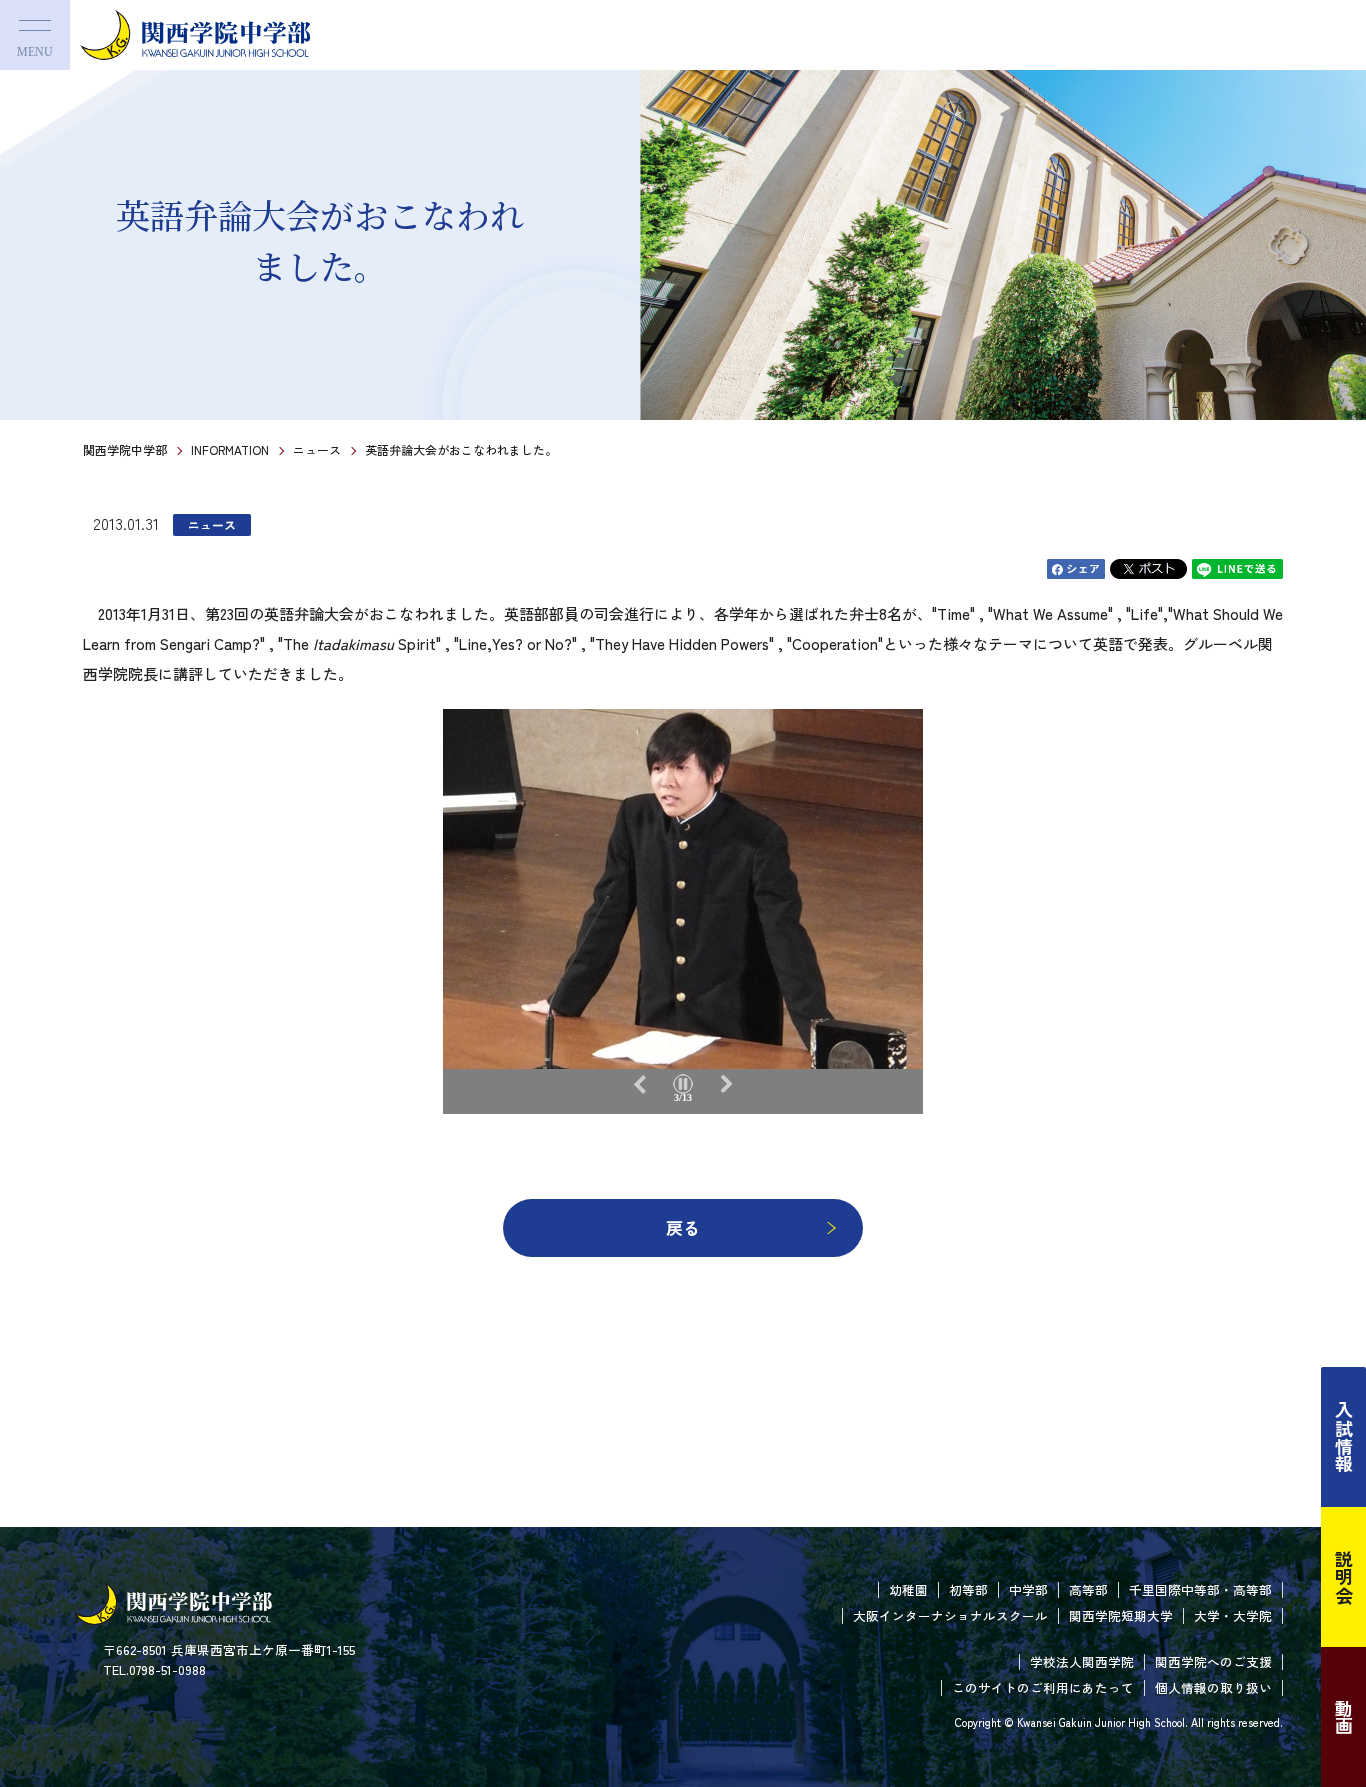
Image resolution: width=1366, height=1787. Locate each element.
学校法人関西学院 (1082, 1661)
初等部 (968, 1589)
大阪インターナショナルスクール (950, 1615)
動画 (1344, 1717)
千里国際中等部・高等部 (1200, 1589)
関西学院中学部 (125, 449)
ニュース (317, 449)
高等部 (1088, 1589)
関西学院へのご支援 (1213, 1661)
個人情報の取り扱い (1213, 1687)
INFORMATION (230, 449)
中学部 (1028, 1589)
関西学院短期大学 (1121, 1615)
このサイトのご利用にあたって (1043, 1687)
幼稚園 (908, 1589)
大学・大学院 (1233, 1615)
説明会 (1344, 1577)
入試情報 (1344, 1437)
